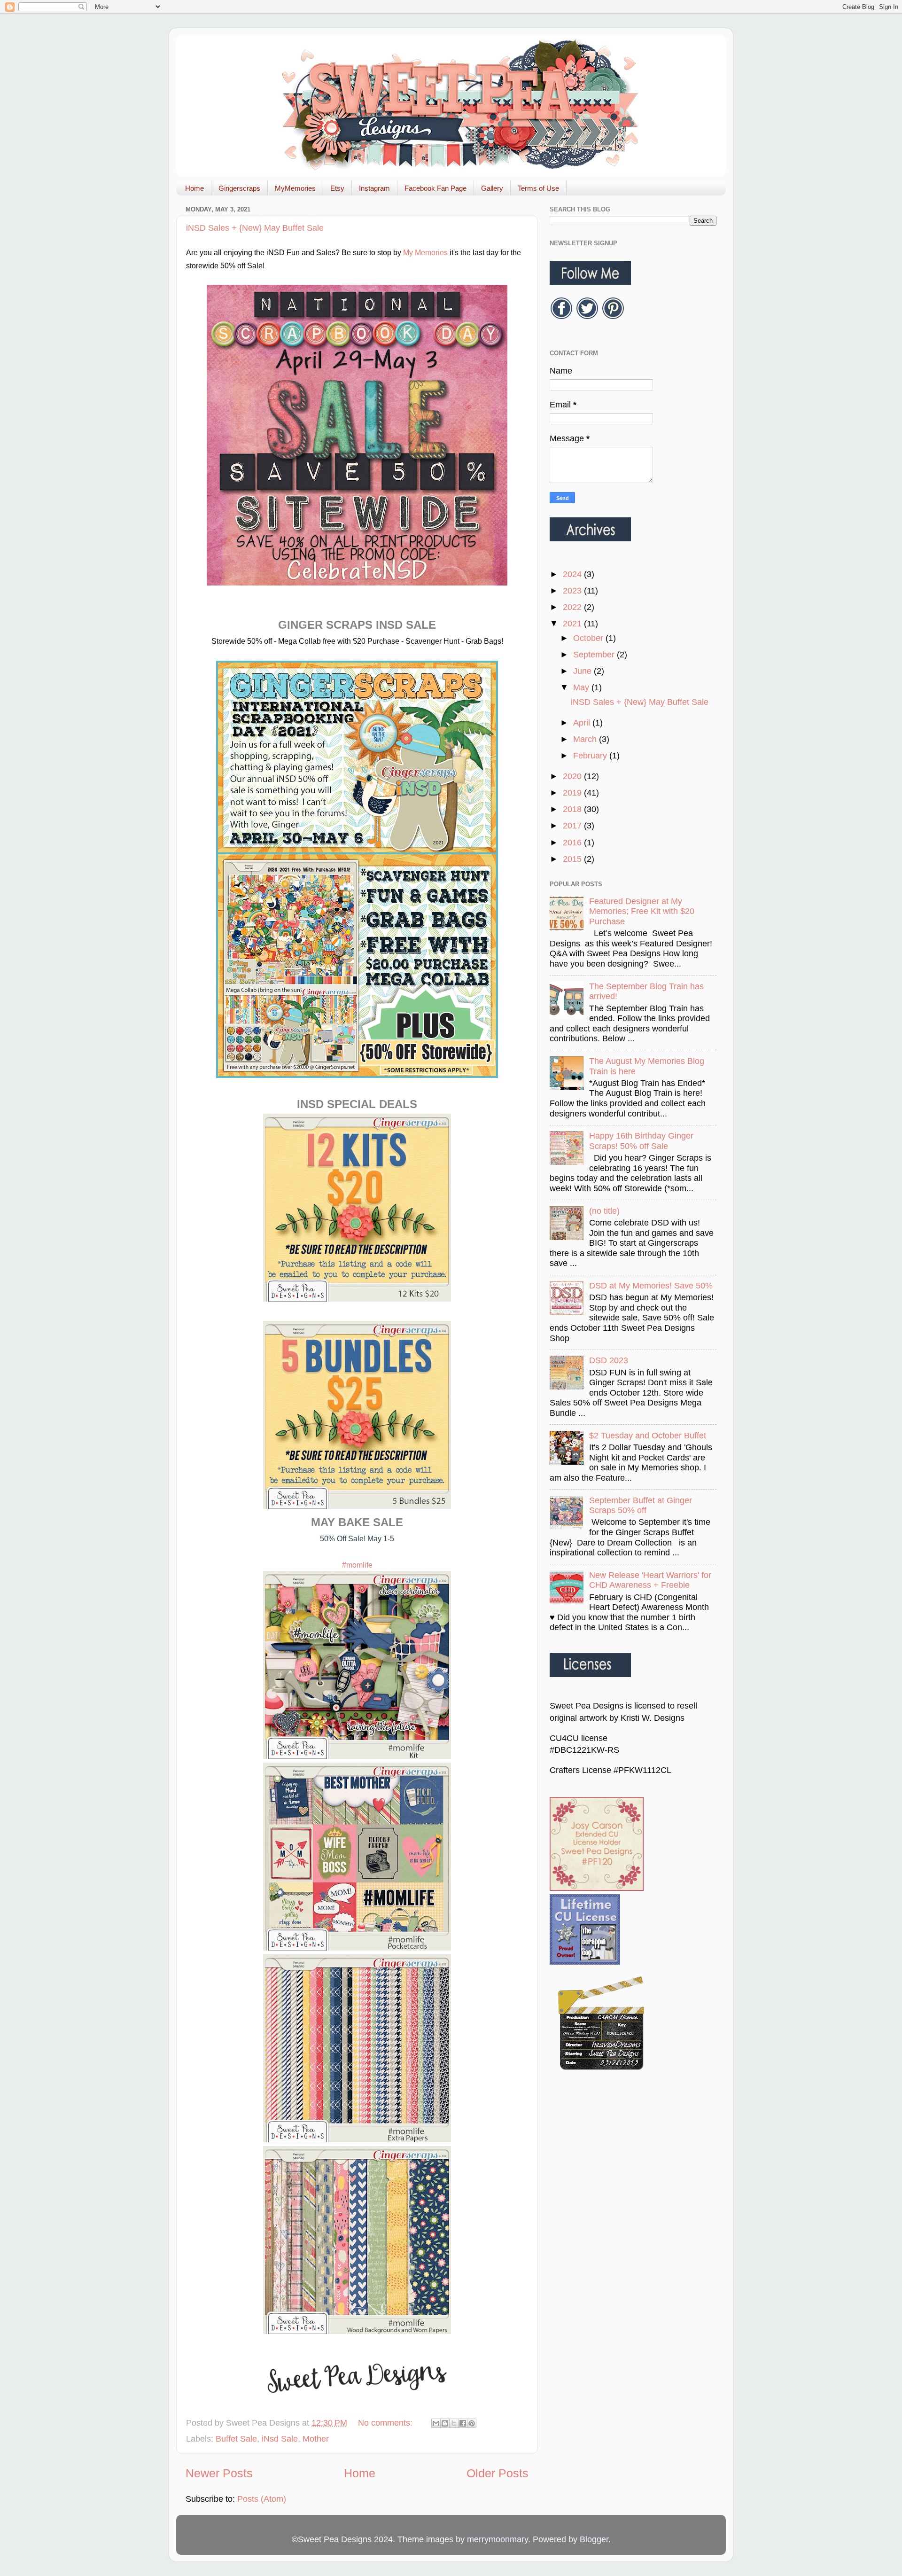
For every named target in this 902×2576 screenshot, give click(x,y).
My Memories (425, 253)
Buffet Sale (236, 2439)
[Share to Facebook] (463, 2423)
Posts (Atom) (262, 2499)
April (583, 723)
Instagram (374, 188)
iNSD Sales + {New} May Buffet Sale (255, 228)
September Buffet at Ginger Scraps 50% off (641, 1506)
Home (194, 188)
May (582, 687)
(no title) (604, 1211)
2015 (573, 859)
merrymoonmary (498, 2539)
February (591, 756)
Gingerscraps (239, 188)
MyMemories (295, 188)
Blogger (594, 2539)
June (583, 671)
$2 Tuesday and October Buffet (648, 1436)
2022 (573, 607)
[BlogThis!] (445, 2423)
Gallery (492, 188)
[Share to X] (454, 2423)
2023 (573, 591)
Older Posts (498, 2473)
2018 (573, 809)
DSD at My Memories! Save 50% (651, 1286)
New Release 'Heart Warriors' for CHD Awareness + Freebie (650, 1580)
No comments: (386, 2423)
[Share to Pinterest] (472, 2423)
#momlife (357, 1565)
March (586, 739)
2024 (573, 574)
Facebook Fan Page (435, 188)
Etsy (337, 188)
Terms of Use (538, 188)
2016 (573, 843)
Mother (316, 2439)
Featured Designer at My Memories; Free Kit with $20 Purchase (642, 911)
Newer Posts (219, 2473)
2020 (573, 776)
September (595, 655)
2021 (573, 624)
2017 (573, 826)
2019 (573, 793)
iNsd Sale (280, 2439)
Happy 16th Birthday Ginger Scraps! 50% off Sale (641, 1141)
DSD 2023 (609, 1360)
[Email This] (436, 2423)
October (589, 638)
